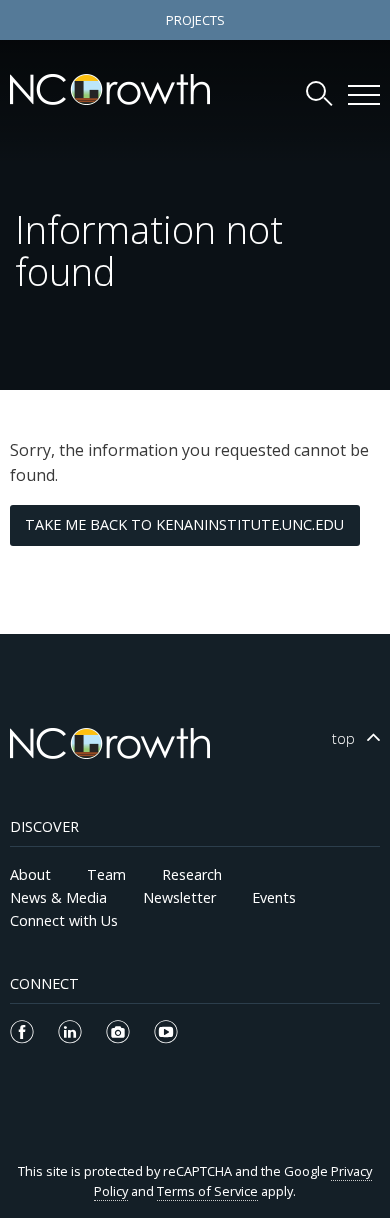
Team (106, 874)
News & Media (58, 897)
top (343, 738)
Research (192, 874)
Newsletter (179, 897)
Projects (195, 20)
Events (274, 897)
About (30, 874)
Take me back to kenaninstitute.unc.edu (184, 524)
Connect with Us (64, 920)
